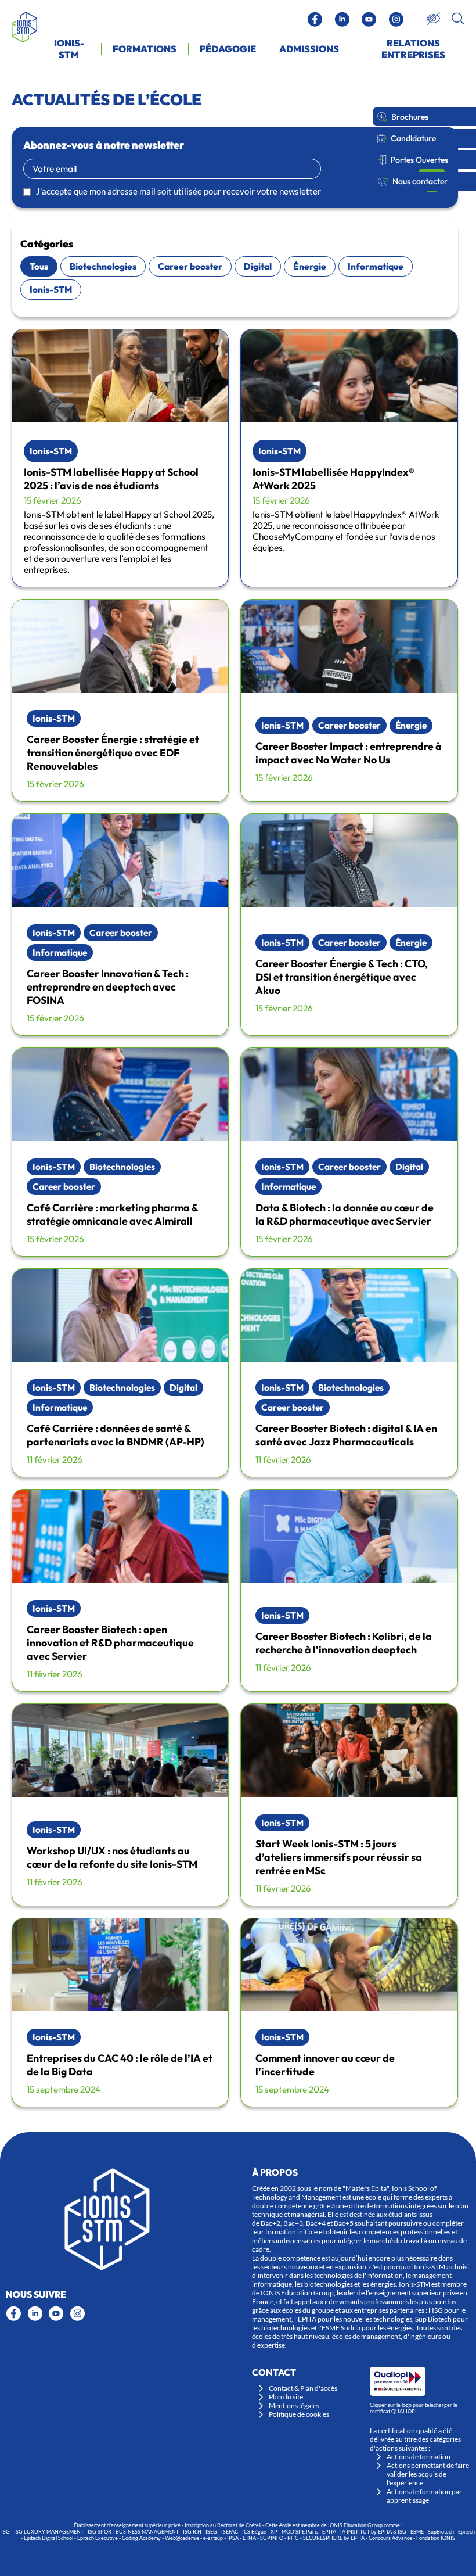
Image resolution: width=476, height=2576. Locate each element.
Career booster (190, 266)
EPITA (329, 2532)
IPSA (233, 2538)
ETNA (249, 2538)
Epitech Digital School (48, 2538)
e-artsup (213, 2538)
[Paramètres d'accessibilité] (433, 19)
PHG (293, 2538)
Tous (39, 266)
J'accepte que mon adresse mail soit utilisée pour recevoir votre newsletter (178, 191)
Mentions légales (294, 2405)
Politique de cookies (299, 2414)
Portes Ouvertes (419, 160)
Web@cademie (182, 2538)
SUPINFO (272, 2538)
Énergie (310, 266)
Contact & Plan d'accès (303, 2388)
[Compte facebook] (315, 19)
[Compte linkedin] (342, 19)
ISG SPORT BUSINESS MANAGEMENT (133, 2532)
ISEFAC (230, 2532)
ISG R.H (192, 2532)
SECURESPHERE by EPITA (334, 2538)
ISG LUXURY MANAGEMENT (49, 2532)
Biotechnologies (103, 266)
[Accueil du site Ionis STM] (24, 27)
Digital (258, 266)
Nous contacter (420, 181)
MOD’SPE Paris (300, 2532)
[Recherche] (458, 19)
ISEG (211, 2532)
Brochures (410, 117)
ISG (6, 2532)
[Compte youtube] (369, 19)
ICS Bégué (254, 2532)
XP (274, 2532)
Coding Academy (141, 2538)
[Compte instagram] (396, 19)
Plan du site (286, 2397)
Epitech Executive (98, 2538)
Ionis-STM (51, 290)
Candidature (413, 138)
